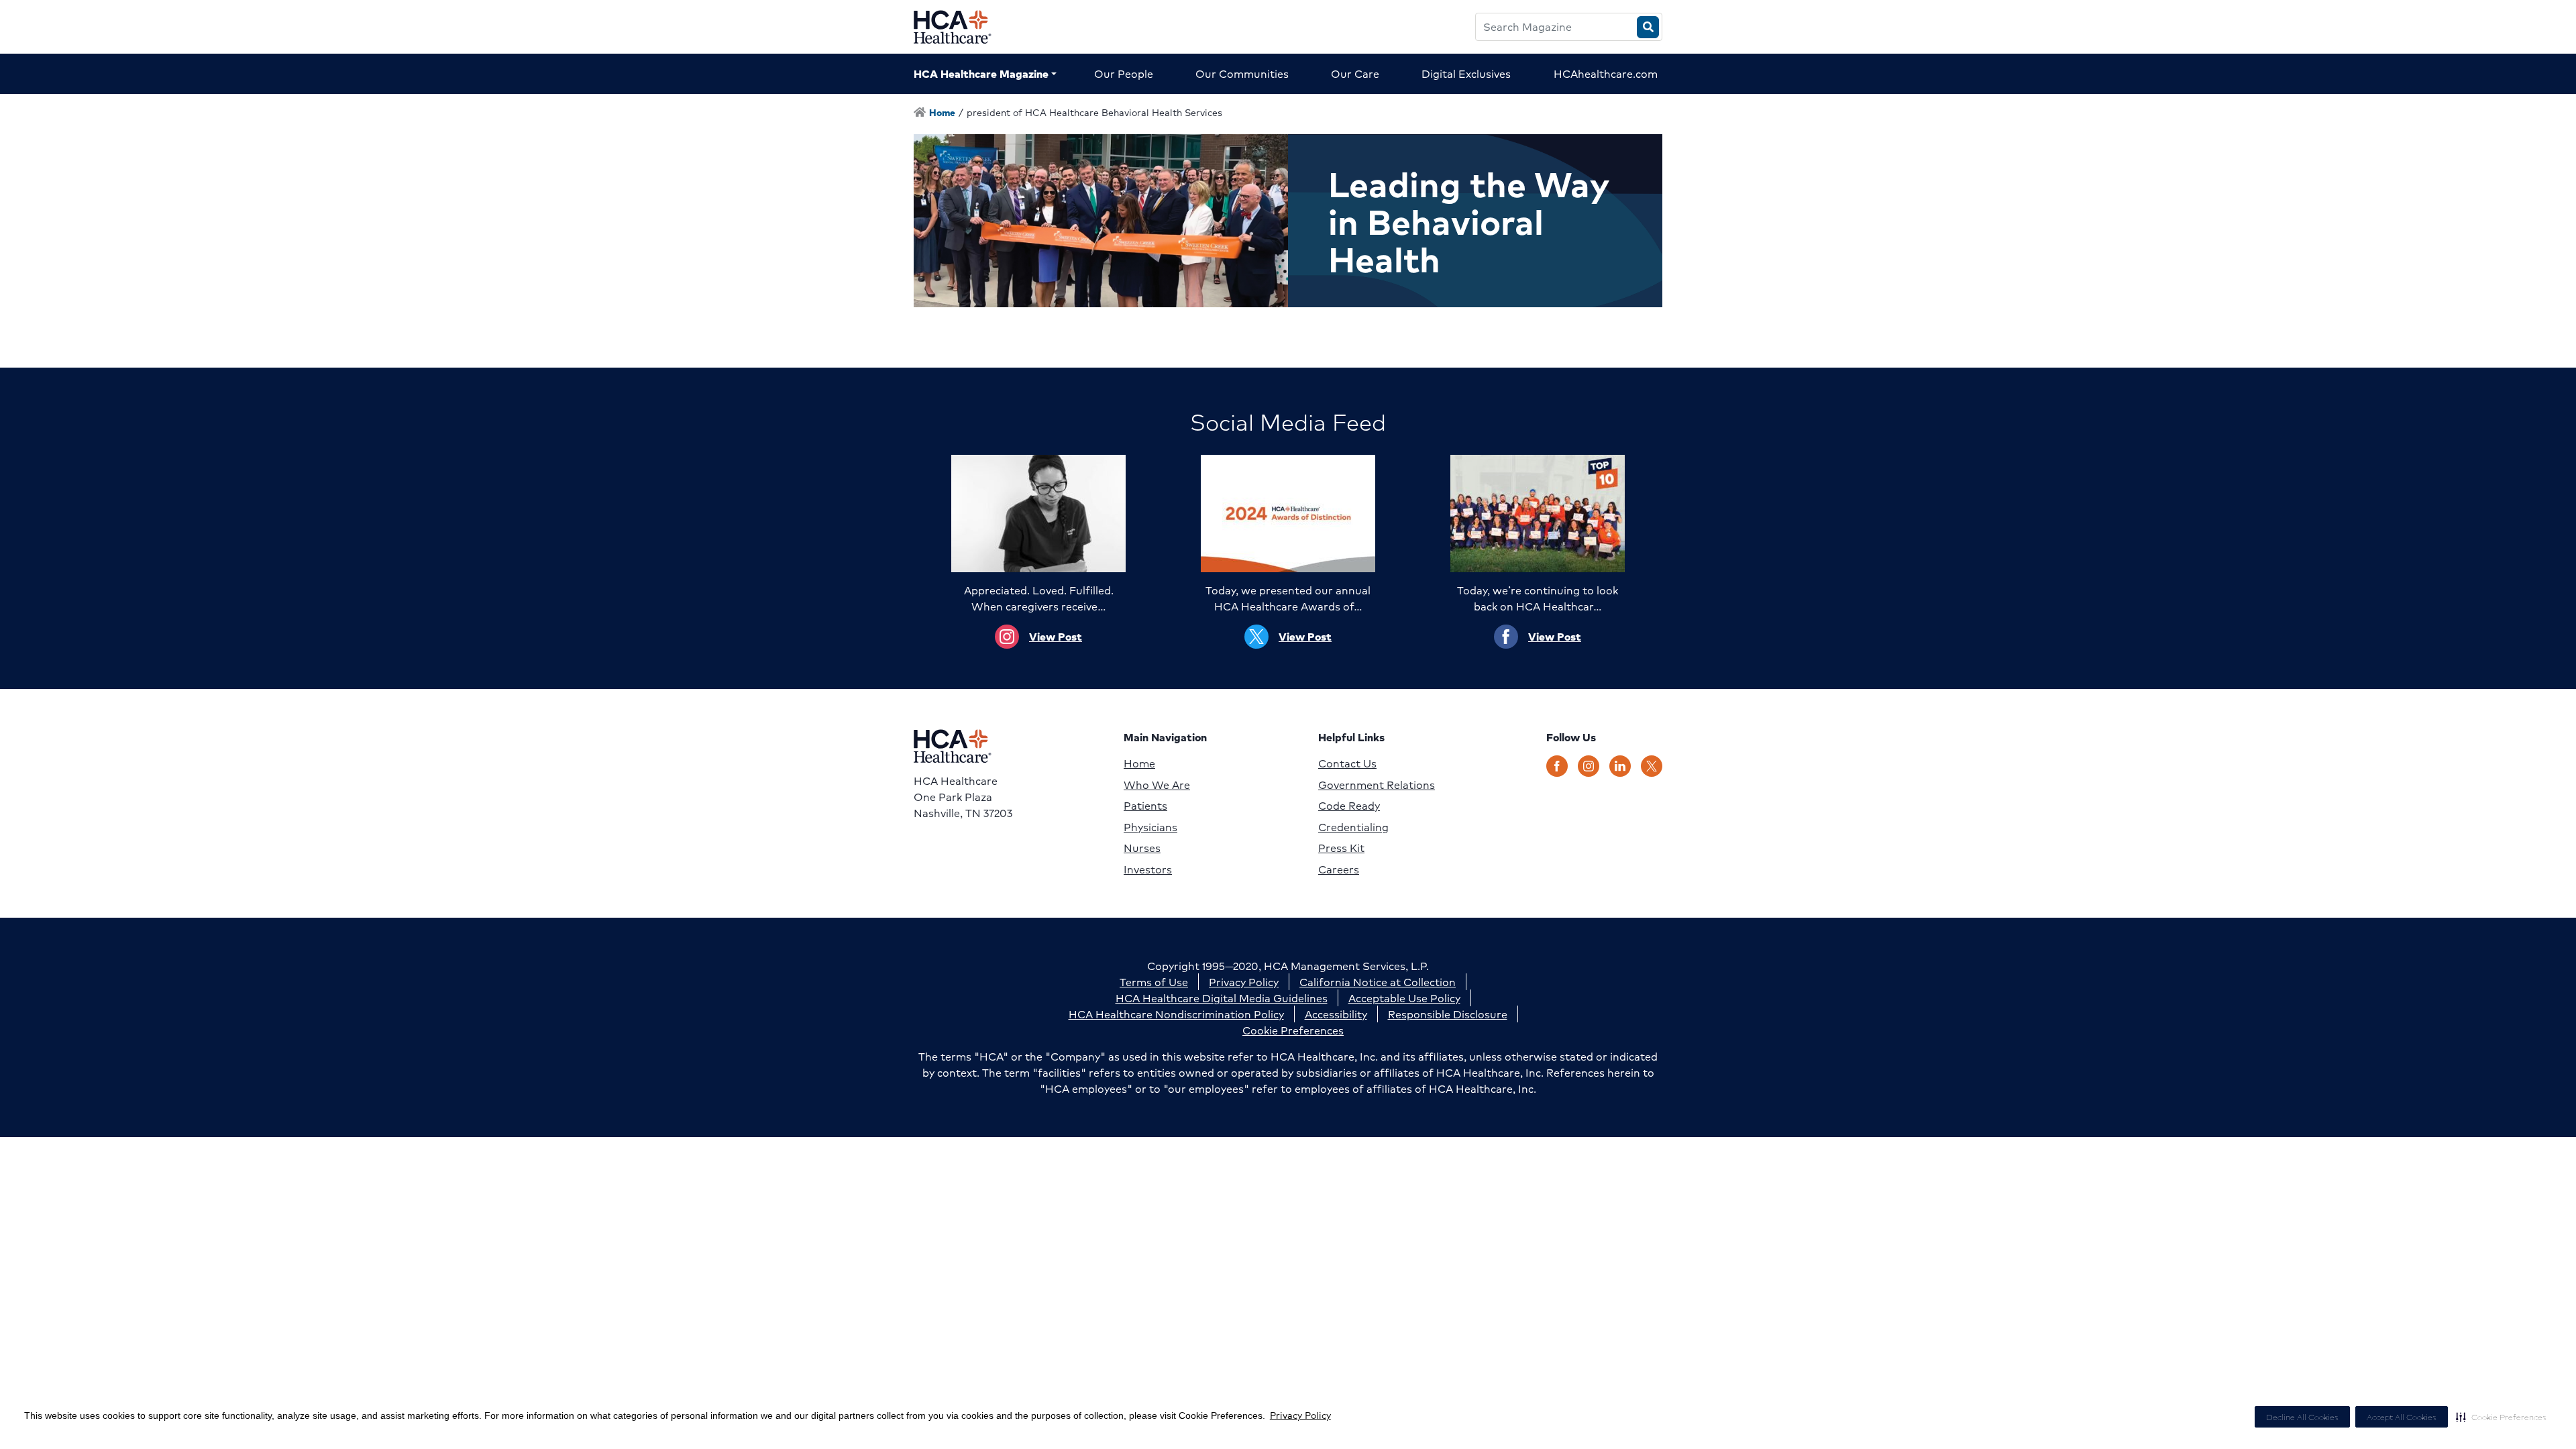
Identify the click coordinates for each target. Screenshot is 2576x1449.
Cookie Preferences (1293, 1030)
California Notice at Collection (1378, 982)
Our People (1124, 73)
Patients (1145, 806)
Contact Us (1347, 763)
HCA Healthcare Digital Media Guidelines (1222, 998)
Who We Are (1157, 785)
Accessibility (1336, 1014)
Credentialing (1353, 827)
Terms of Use (1154, 982)
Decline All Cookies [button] (2302, 1417)
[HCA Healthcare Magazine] (963, 27)
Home (1139, 763)
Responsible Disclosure (1448, 1014)
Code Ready (1349, 806)
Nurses (1142, 848)
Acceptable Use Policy (1404, 998)
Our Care (1355, 73)
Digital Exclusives (1466, 73)
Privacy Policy (1300, 1415)
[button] (2501, 1417)
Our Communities (1242, 73)
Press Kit (1341, 848)
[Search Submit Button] (1648, 27)
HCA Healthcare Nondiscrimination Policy (1176, 1014)
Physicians (1150, 827)
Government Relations (1377, 785)
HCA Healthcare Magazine (981, 73)
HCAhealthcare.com (1606, 73)
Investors (1148, 869)
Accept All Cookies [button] (2402, 1417)
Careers (1339, 869)
